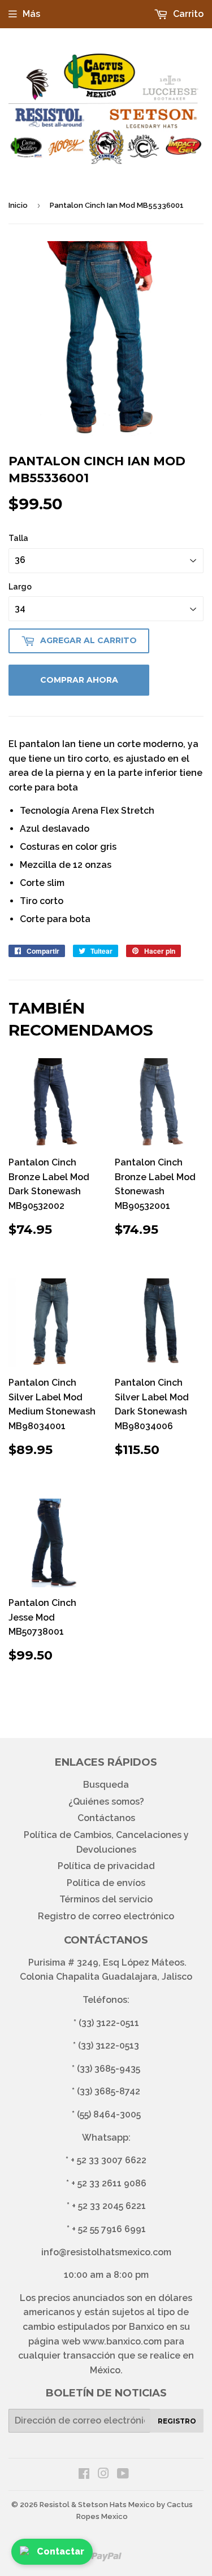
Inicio (18, 205)
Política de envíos (106, 1883)
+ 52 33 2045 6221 (109, 2206)
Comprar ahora (79, 680)
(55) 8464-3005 (109, 2114)
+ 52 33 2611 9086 (109, 2183)
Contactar (60, 2551)
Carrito (187, 14)
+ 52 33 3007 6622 (109, 2160)
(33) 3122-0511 (109, 2023)
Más (31, 14)
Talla (18, 538)
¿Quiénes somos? (106, 1802)
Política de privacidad (106, 1866)
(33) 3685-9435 (109, 2069)
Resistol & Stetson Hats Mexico (97, 2505)
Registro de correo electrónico (106, 1916)
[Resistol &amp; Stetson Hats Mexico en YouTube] (123, 2475)
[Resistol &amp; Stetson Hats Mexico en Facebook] (84, 2475)
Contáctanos (106, 1818)
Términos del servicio (106, 1899)
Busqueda (106, 1785)
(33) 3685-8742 (109, 2091)
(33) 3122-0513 (109, 2045)
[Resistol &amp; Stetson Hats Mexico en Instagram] (103, 2475)
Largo (20, 587)
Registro (177, 2421)
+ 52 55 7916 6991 (109, 2229)
